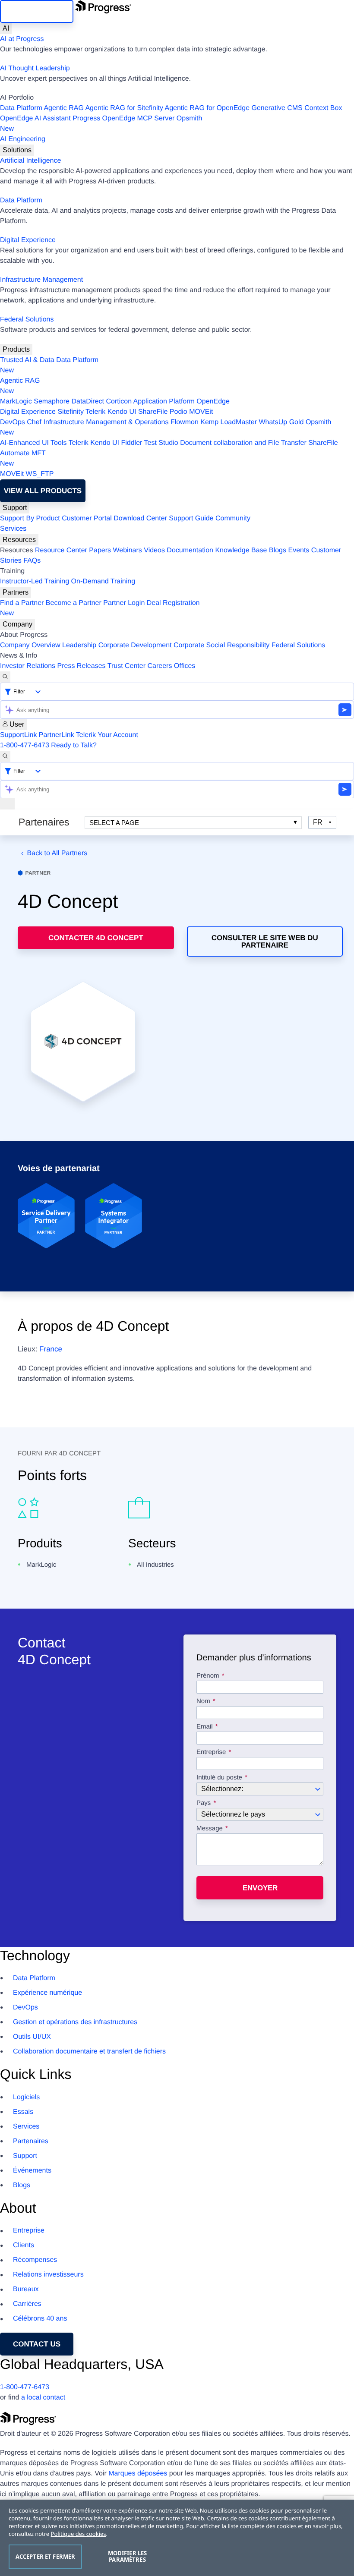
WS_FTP (40, 474)
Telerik (95, 412)
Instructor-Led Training (35, 581)
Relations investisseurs (48, 2275)
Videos (154, 550)
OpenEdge (213, 402)
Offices (185, 666)
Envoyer (260, 1888)
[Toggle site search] (5, 756)
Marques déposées (138, 2474)
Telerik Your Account (107, 735)
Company (17, 624)
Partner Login (124, 603)
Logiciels (26, 2097)
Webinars (128, 550)
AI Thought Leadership (35, 68)
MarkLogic (16, 402)
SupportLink (18, 735)
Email (205, 1727)
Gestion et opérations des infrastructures (75, 2022)
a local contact (43, 2398)
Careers (160, 666)
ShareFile (153, 412)
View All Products (43, 491)
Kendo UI (122, 412)
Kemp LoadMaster (229, 422)
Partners (16, 592)
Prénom (208, 1676)
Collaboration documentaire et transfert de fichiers (89, 2052)
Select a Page (114, 823)
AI (6, 28)
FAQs (32, 561)
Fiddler (131, 443)
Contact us (37, 2344)
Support (15, 508)
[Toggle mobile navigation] (7, 804)
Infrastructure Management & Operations (106, 422)
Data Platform (21, 108)
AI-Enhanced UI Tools (33, 443)
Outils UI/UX (32, 2037)
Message (210, 1829)
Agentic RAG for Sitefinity (124, 108)
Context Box (323, 108)
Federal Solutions (27, 320)
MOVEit (201, 412)
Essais (23, 2112)
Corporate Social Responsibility (221, 645)
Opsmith (101, 124)
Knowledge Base (241, 550)
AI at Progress (22, 39)
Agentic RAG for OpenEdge (207, 108)
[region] (177, 2538)
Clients (24, 2245)
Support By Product (30, 518)
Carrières (27, 2304)
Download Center (140, 518)
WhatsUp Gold (281, 422)
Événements (32, 2171)
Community (233, 518)
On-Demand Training (103, 581)
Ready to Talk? (74, 745)
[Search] (5, 677)
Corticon (119, 402)
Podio (179, 412)
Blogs (278, 550)
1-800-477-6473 (25, 745)
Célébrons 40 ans (40, 2319)
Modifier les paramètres (128, 2557)
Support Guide (191, 518)
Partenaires (31, 2141)
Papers (100, 550)
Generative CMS (277, 108)
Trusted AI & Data (27, 360)
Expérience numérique (47, 1993)
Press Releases (82, 666)
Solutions (17, 150)
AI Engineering (23, 139)
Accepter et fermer (45, 2557)
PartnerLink (57, 735)
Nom (203, 1701)
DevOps (13, 422)
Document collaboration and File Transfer (243, 443)
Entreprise (211, 1752)
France (51, 1349)
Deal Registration (100, 608)
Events (299, 550)
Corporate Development (135, 645)
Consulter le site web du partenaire (265, 942)
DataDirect (88, 402)
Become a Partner (74, 603)
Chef (34, 422)
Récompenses (35, 2260)
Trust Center (126, 666)
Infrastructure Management (41, 280)
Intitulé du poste (219, 1778)
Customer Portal (87, 518)
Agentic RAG (63, 108)
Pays (204, 1803)
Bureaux (26, 2289)
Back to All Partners (57, 853)
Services (13, 529)
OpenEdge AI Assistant (35, 118)
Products (16, 349)
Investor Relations (28, 666)
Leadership (79, 645)
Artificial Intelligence (30, 161)
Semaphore (52, 402)
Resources (19, 540)
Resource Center (61, 550)
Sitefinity (70, 412)
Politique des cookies (79, 2534)
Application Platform (164, 402)
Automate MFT (23, 458)
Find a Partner (22, 603)
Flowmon (185, 422)
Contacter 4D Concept (96, 938)
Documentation (190, 550)
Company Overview (30, 645)
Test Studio (161, 443)
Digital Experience (28, 240)
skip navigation (37, 11)
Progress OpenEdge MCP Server (123, 118)
